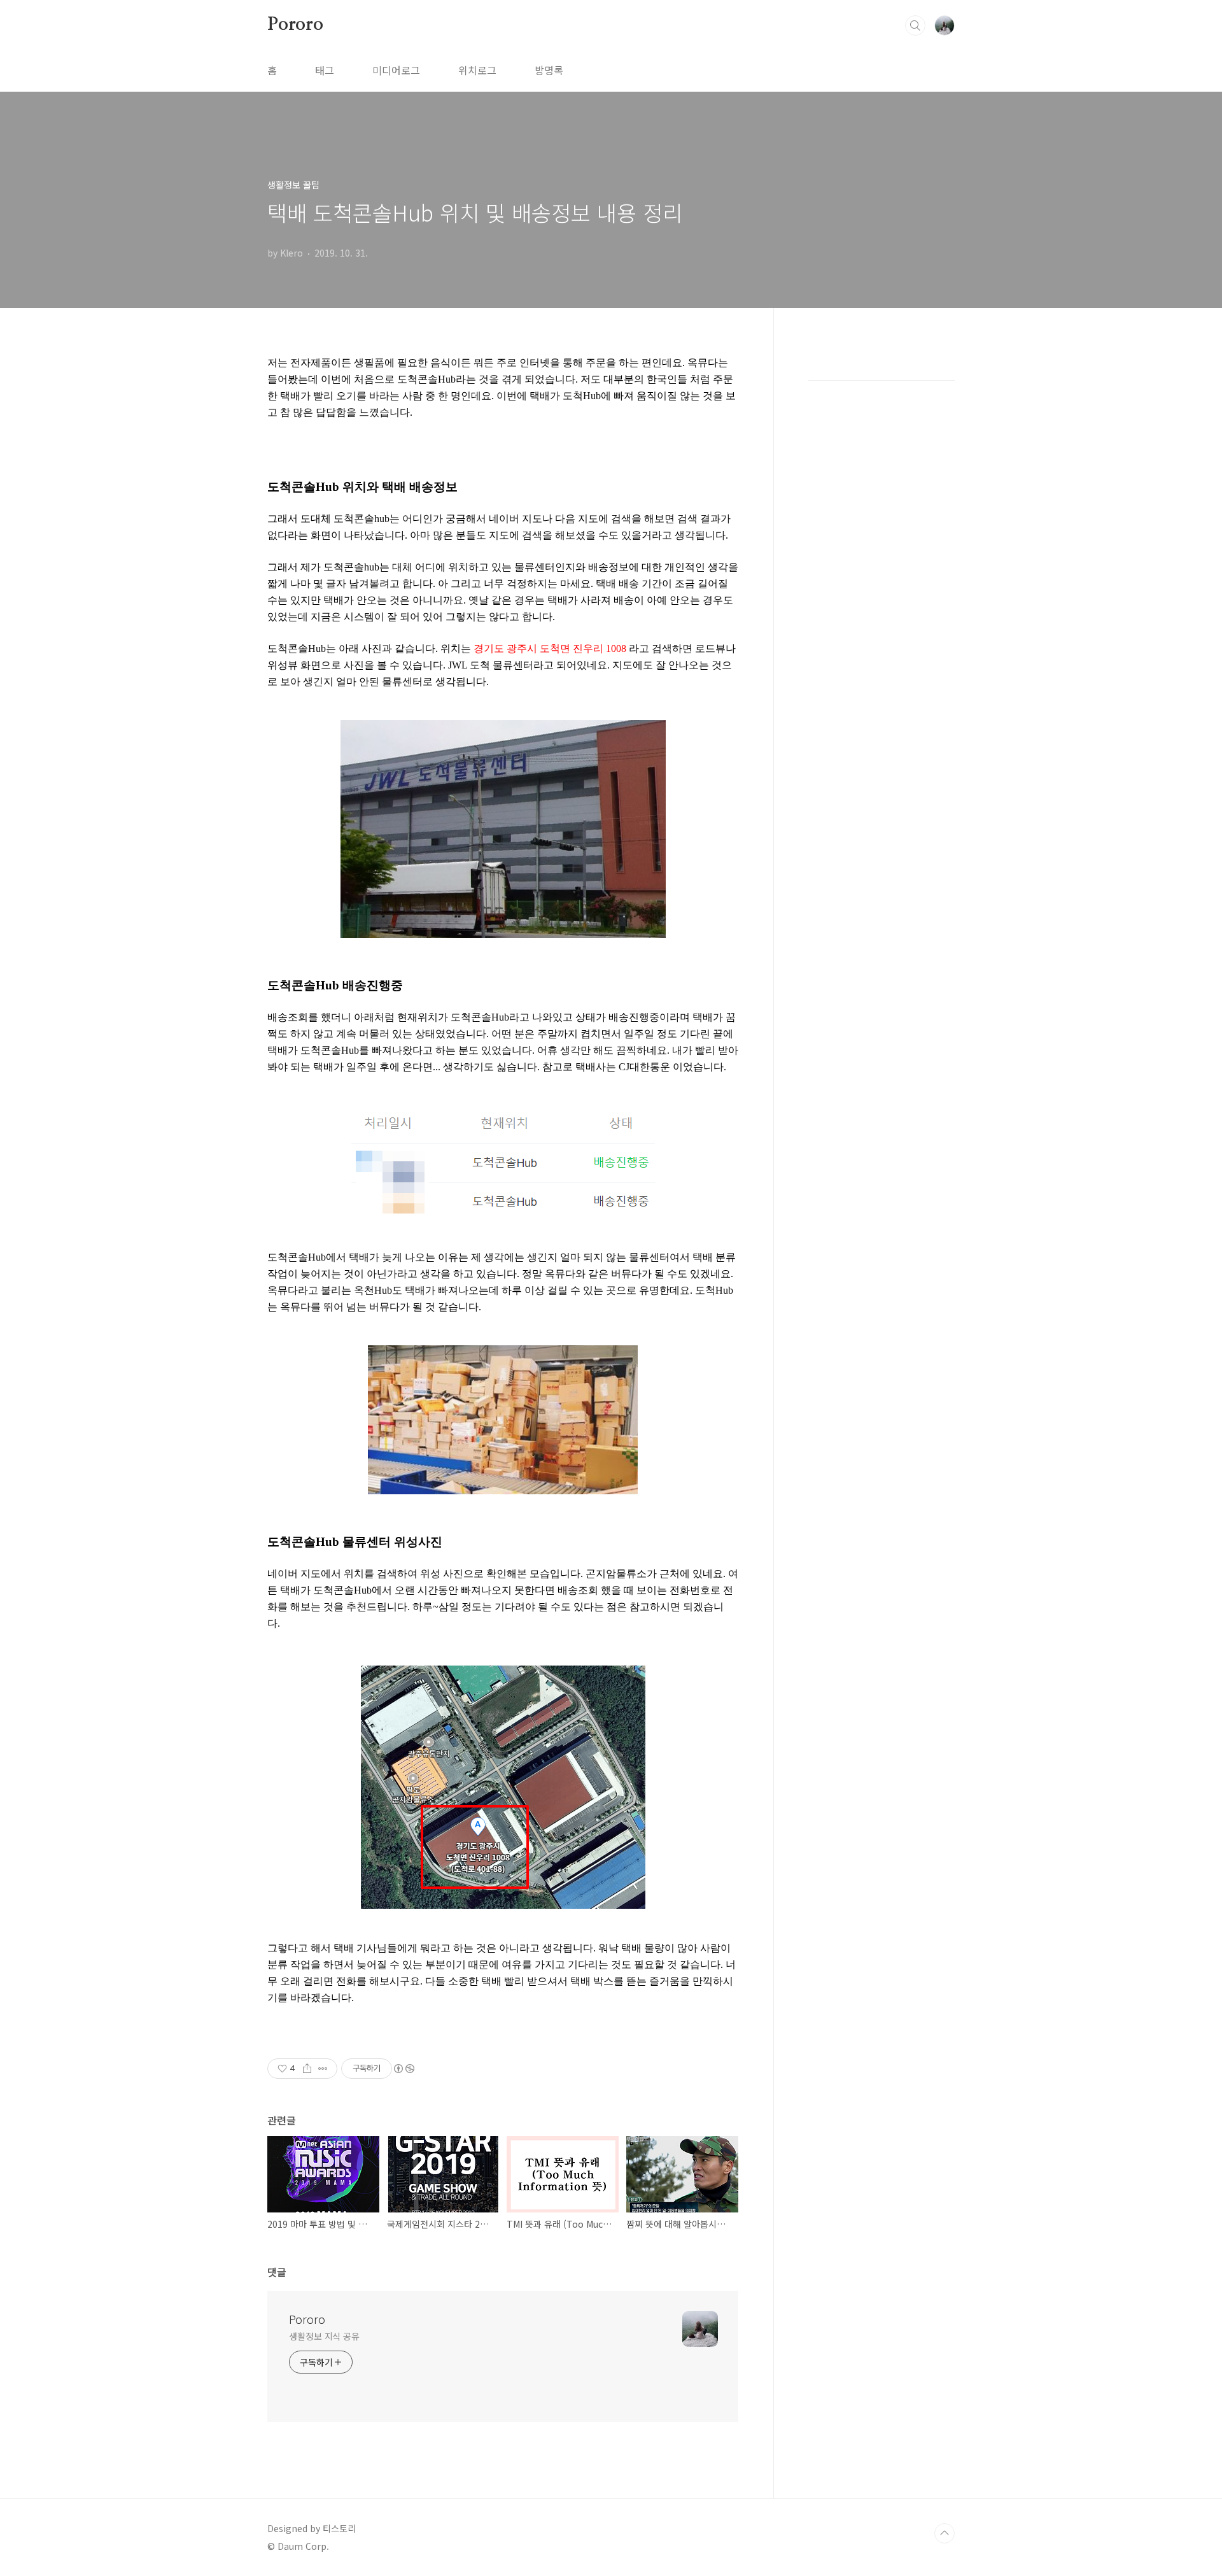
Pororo (295, 25)
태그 (325, 70)
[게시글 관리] (323, 2069)
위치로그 (477, 70)
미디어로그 (396, 70)
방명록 (549, 70)
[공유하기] (307, 2069)
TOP (945, 2533)
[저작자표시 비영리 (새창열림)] (404, 2069)
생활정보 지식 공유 (324, 2336)
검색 (915, 25)
